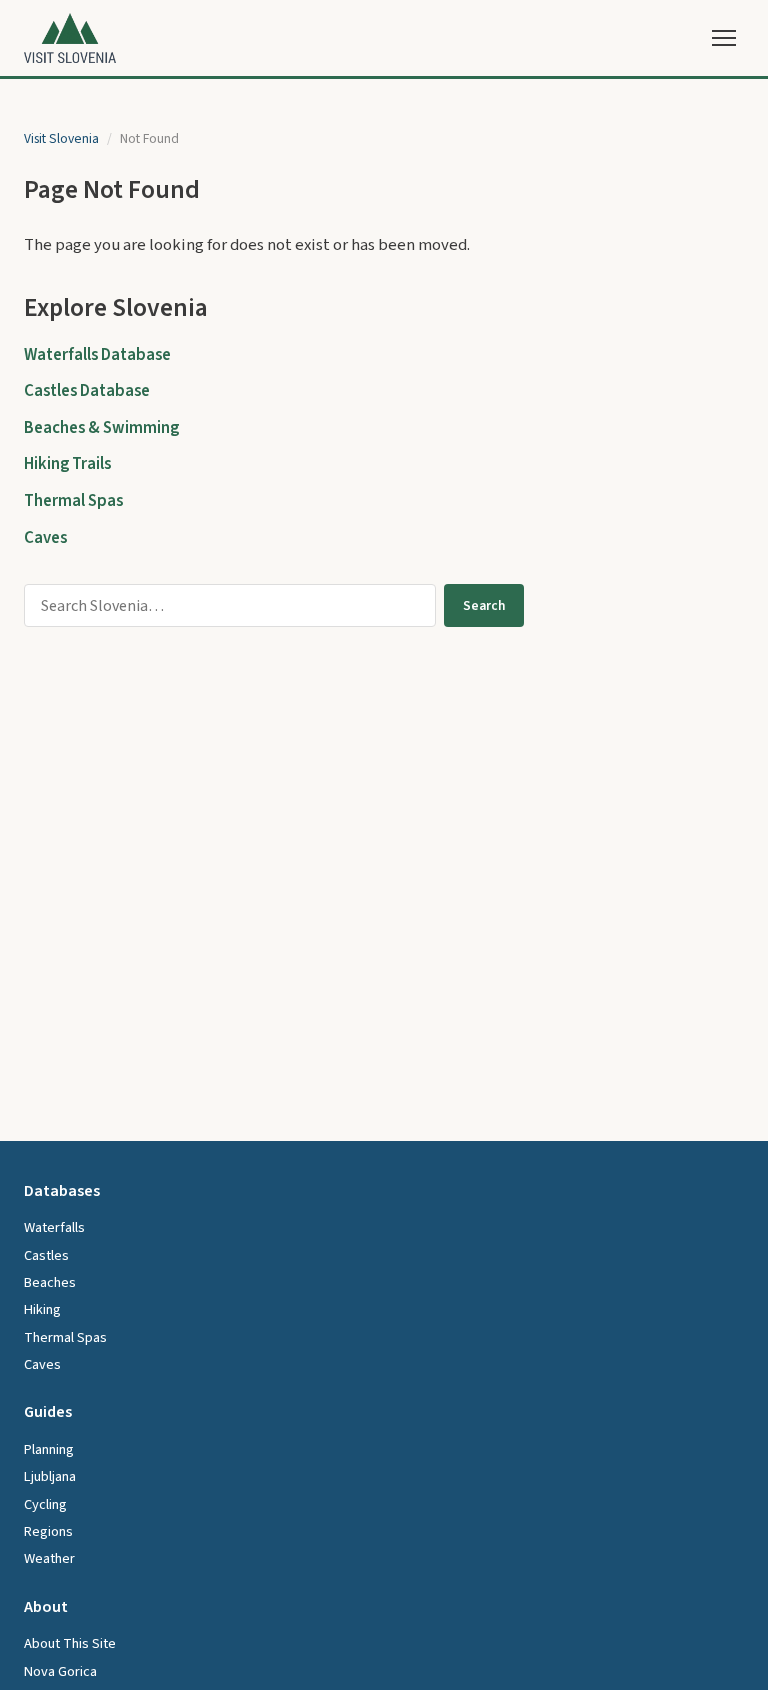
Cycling (45, 1504)
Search (484, 605)
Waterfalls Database (97, 355)
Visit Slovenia (61, 138)
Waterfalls (54, 1227)
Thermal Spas (73, 501)
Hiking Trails (67, 464)
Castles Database (87, 391)
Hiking (42, 1309)
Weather (49, 1558)
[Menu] (724, 38)
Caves (45, 538)
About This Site (70, 1643)
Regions (48, 1531)
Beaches (50, 1282)
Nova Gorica (60, 1671)
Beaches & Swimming (101, 428)
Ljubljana (50, 1476)
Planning (49, 1449)
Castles (46, 1255)
